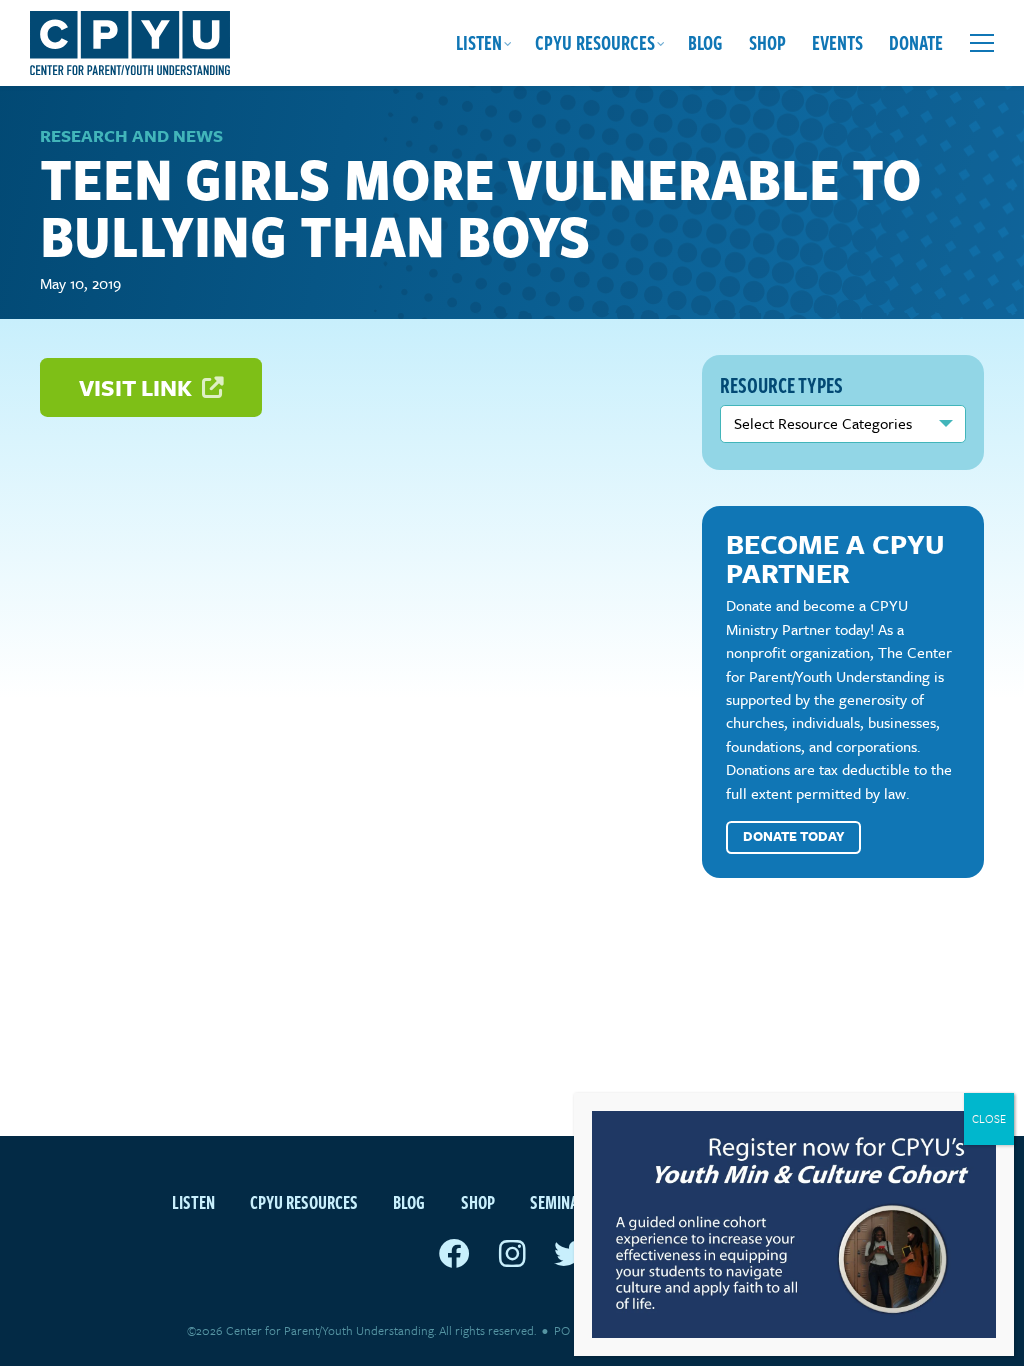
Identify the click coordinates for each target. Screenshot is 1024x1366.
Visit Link (138, 387)
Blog (705, 42)
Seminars (562, 1201)
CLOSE (989, 1118)
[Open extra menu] (982, 43)
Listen (479, 42)
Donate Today (794, 836)
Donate (916, 42)
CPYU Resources (595, 42)
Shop (767, 42)
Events (837, 42)
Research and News (131, 135)
